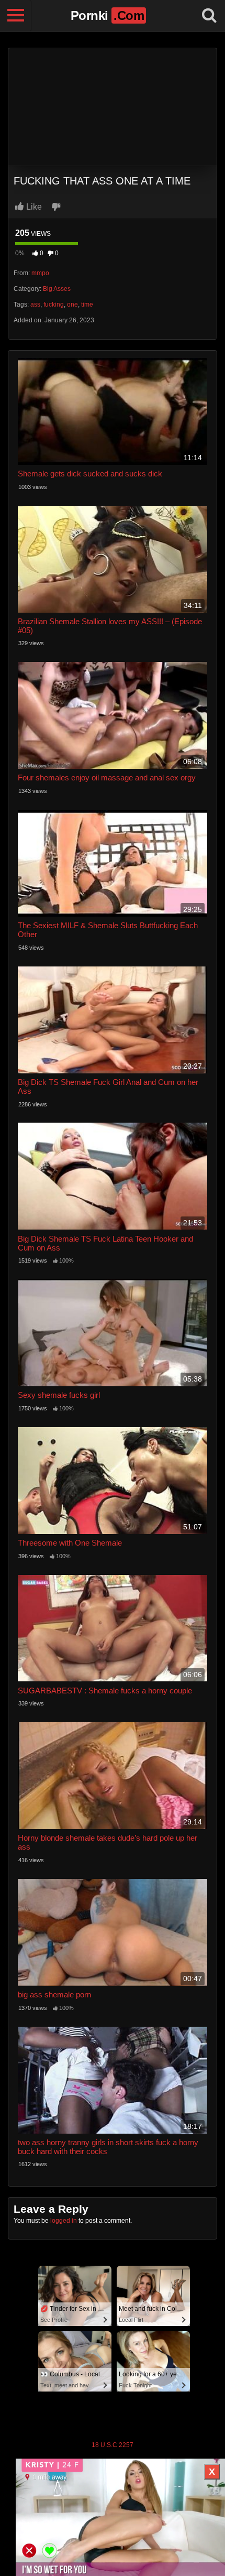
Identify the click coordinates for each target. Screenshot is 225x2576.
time (87, 305)
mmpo (40, 273)
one (72, 305)
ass (35, 305)
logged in (64, 2221)
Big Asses (57, 289)
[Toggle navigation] (16, 16)
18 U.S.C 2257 (113, 2445)
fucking (54, 305)
